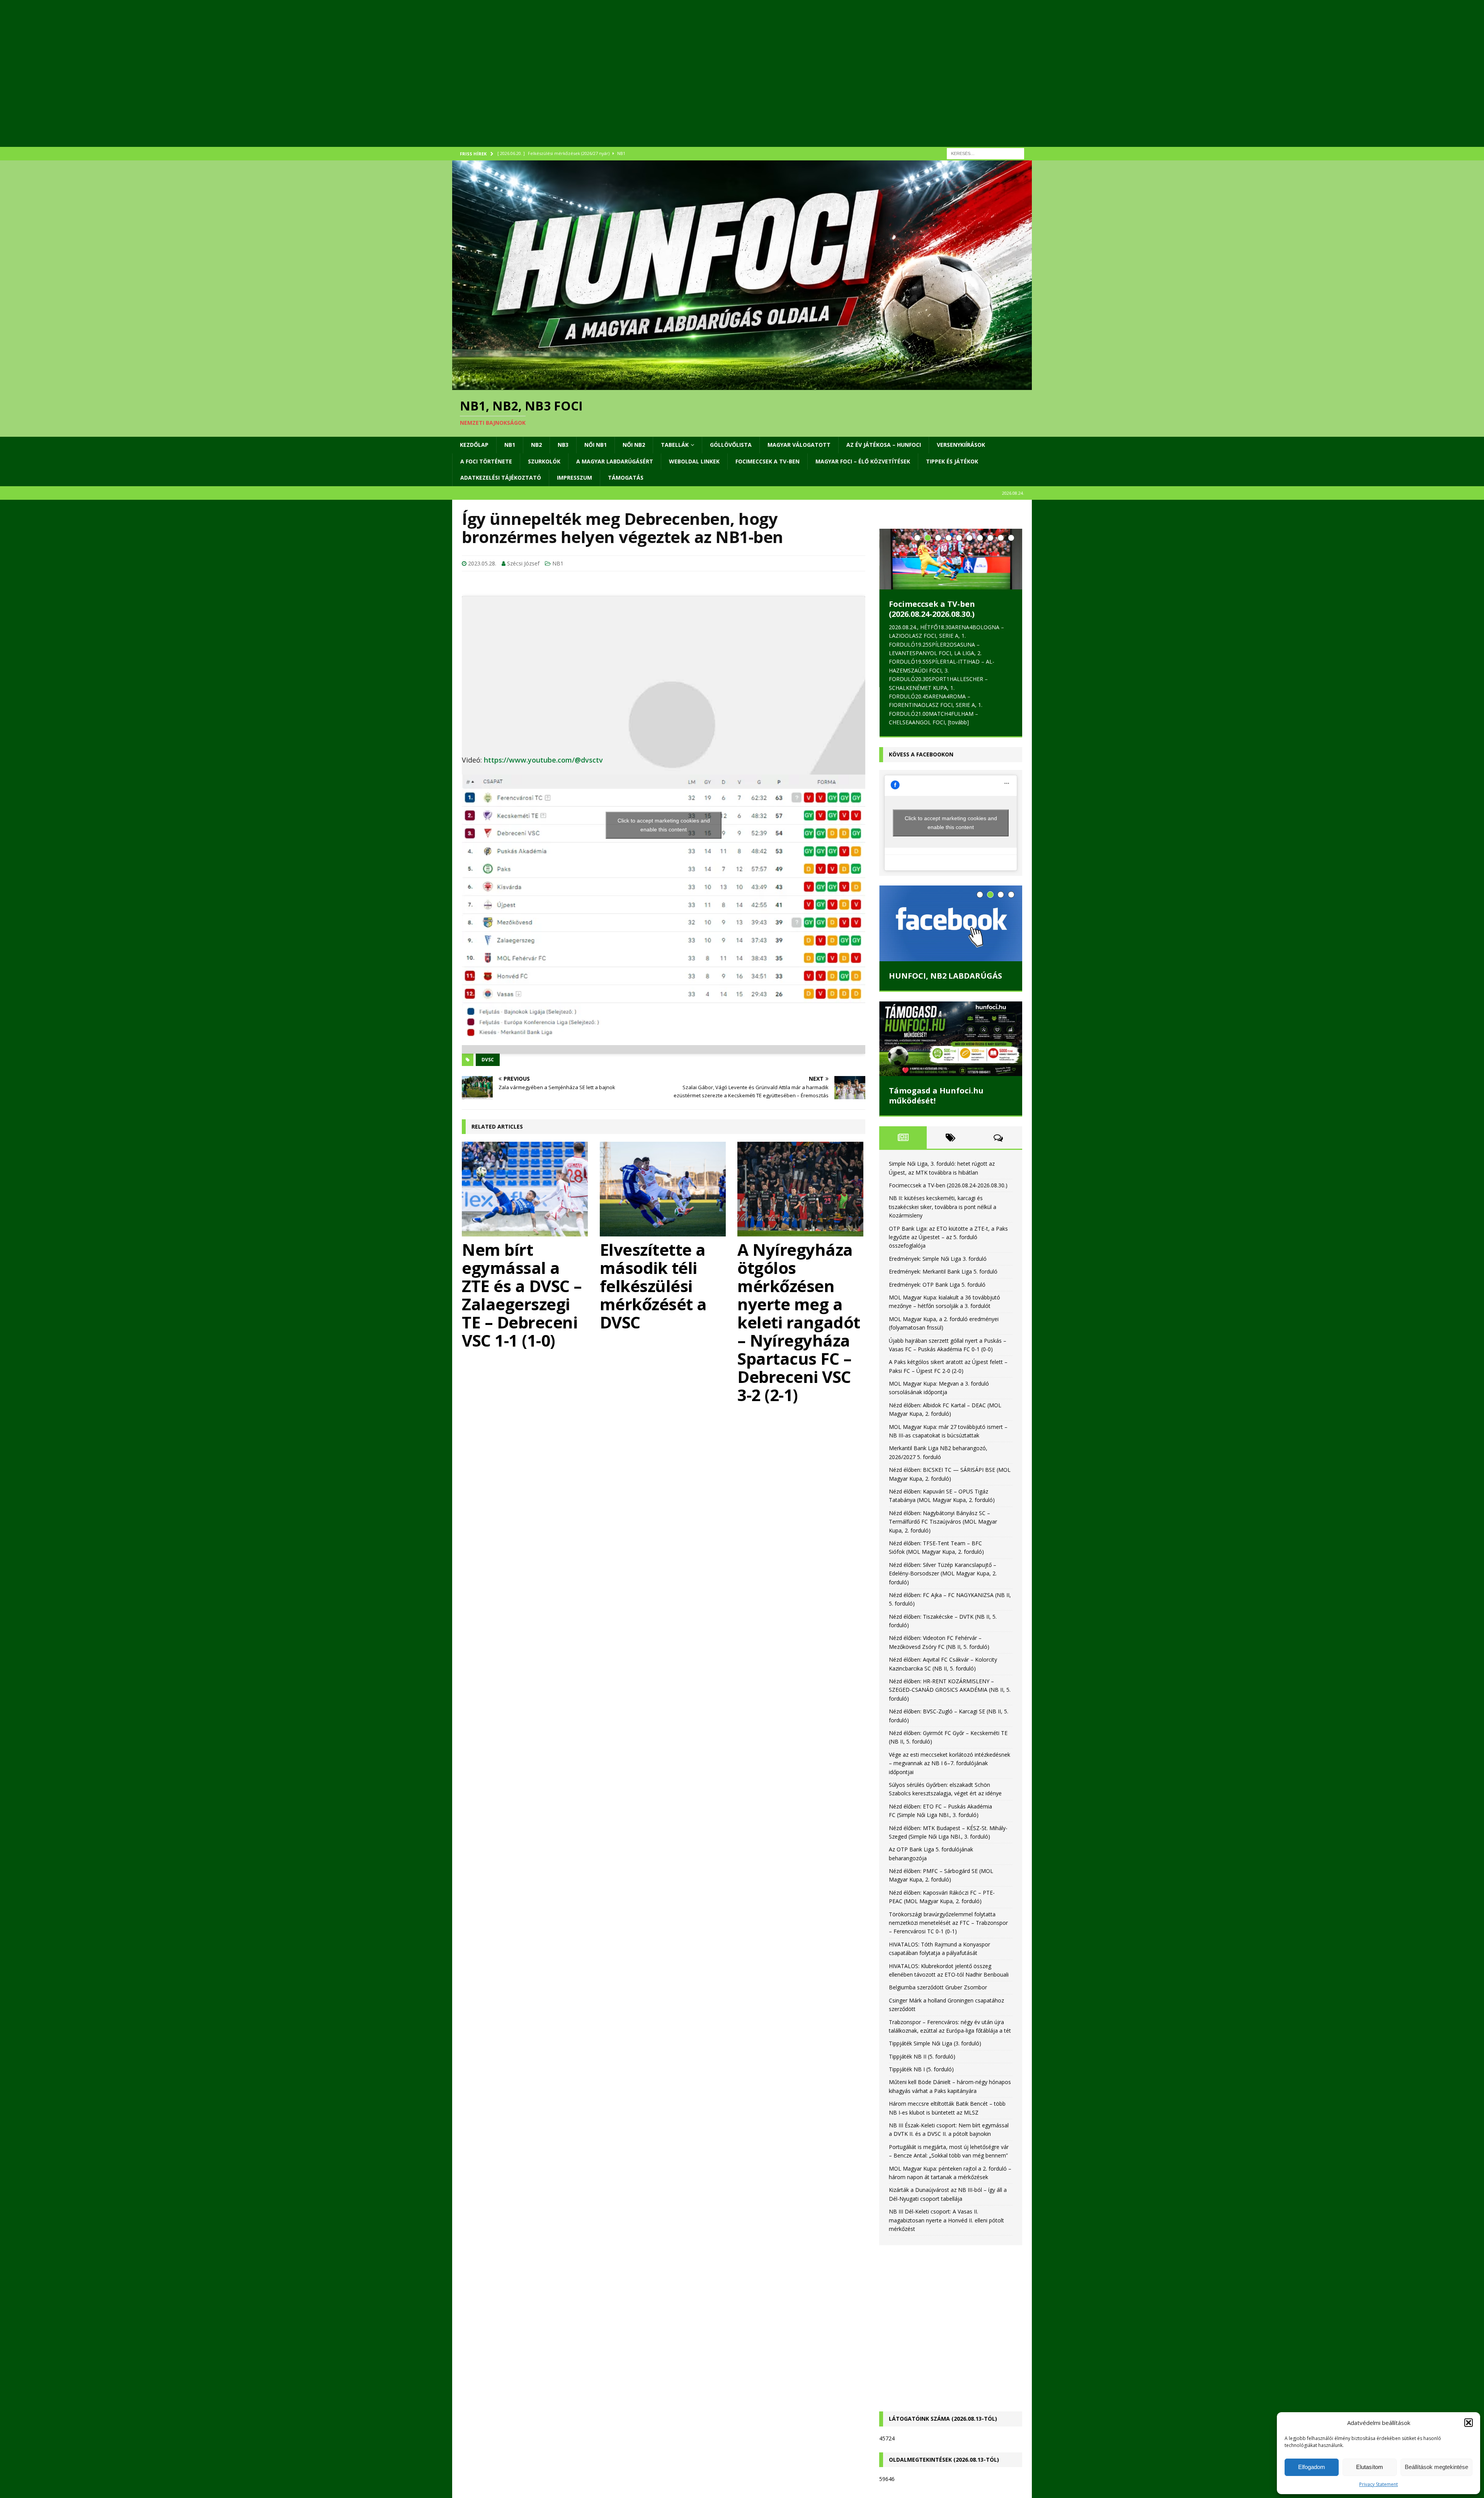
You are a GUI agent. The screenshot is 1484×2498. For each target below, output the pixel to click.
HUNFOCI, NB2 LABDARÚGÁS (945, 976)
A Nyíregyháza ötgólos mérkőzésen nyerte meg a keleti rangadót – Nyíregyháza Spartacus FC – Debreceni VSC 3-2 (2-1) (799, 1322)
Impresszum (574, 478)
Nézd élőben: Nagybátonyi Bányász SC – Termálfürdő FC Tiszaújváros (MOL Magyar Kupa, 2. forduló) (943, 1522)
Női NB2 (634, 445)
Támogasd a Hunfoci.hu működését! (936, 1096)
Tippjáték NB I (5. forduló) (921, 2069)
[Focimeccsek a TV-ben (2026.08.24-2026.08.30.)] (951, 559)
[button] (1469, 2423)
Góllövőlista (731, 445)
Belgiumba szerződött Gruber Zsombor (938, 1987)
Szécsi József (523, 563)
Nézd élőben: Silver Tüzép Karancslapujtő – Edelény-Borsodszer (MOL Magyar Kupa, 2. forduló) (943, 1573)
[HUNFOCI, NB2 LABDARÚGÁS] (951, 923)
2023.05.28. (482, 563)
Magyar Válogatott (799, 445)
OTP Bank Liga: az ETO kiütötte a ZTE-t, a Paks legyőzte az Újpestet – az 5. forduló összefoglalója (948, 1237)
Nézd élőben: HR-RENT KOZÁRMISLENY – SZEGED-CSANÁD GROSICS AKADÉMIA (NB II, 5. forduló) (950, 1690)
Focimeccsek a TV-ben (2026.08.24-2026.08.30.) (932, 609)
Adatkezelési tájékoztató (501, 478)
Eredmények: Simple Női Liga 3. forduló (938, 1259)
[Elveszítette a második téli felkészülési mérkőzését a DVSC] (664, 1189)
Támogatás (626, 478)
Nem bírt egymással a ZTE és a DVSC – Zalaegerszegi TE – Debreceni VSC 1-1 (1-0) (522, 1295)
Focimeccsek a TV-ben (768, 461)
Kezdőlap (474, 445)
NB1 (510, 445)
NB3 (563, 445)
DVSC (488, 1060)
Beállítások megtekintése (1436, 2467)
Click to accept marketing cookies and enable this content (664, 825)
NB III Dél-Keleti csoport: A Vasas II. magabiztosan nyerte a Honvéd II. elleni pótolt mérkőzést (946, 2220)
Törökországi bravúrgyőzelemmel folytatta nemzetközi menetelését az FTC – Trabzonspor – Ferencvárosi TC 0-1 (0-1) (948, 1923)
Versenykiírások (961, 445)
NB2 (536, 445)
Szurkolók (544, 461)
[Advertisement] (684, 83)
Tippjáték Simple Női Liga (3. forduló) (935, 2043)
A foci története (486, 461)
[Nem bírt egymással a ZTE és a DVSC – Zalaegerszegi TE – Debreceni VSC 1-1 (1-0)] (526, 1189)
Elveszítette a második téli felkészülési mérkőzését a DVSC (653, 1286)
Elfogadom (1312, 2467)
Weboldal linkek (694, 461)
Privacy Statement (1378, 2484)
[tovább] (958, 722)
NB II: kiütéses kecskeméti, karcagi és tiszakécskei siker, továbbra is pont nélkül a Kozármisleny (943, 1207)
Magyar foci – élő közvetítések (863, 461)
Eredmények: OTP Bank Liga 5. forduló (937, 1285)
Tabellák (675, 445)
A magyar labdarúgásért (615, 461)
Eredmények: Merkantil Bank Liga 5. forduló (943, 1271)
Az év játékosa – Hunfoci (884, 445)
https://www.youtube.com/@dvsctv (543, 760)
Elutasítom (1370, 2467)
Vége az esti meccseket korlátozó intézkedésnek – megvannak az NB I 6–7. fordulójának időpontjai (950, 1763)
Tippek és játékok (952, 461)
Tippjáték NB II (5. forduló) (922, 2056)
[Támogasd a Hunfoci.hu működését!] (951, 1039)
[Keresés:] (985, 153)
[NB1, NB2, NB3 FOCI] (742, 386)
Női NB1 (596, 445)
